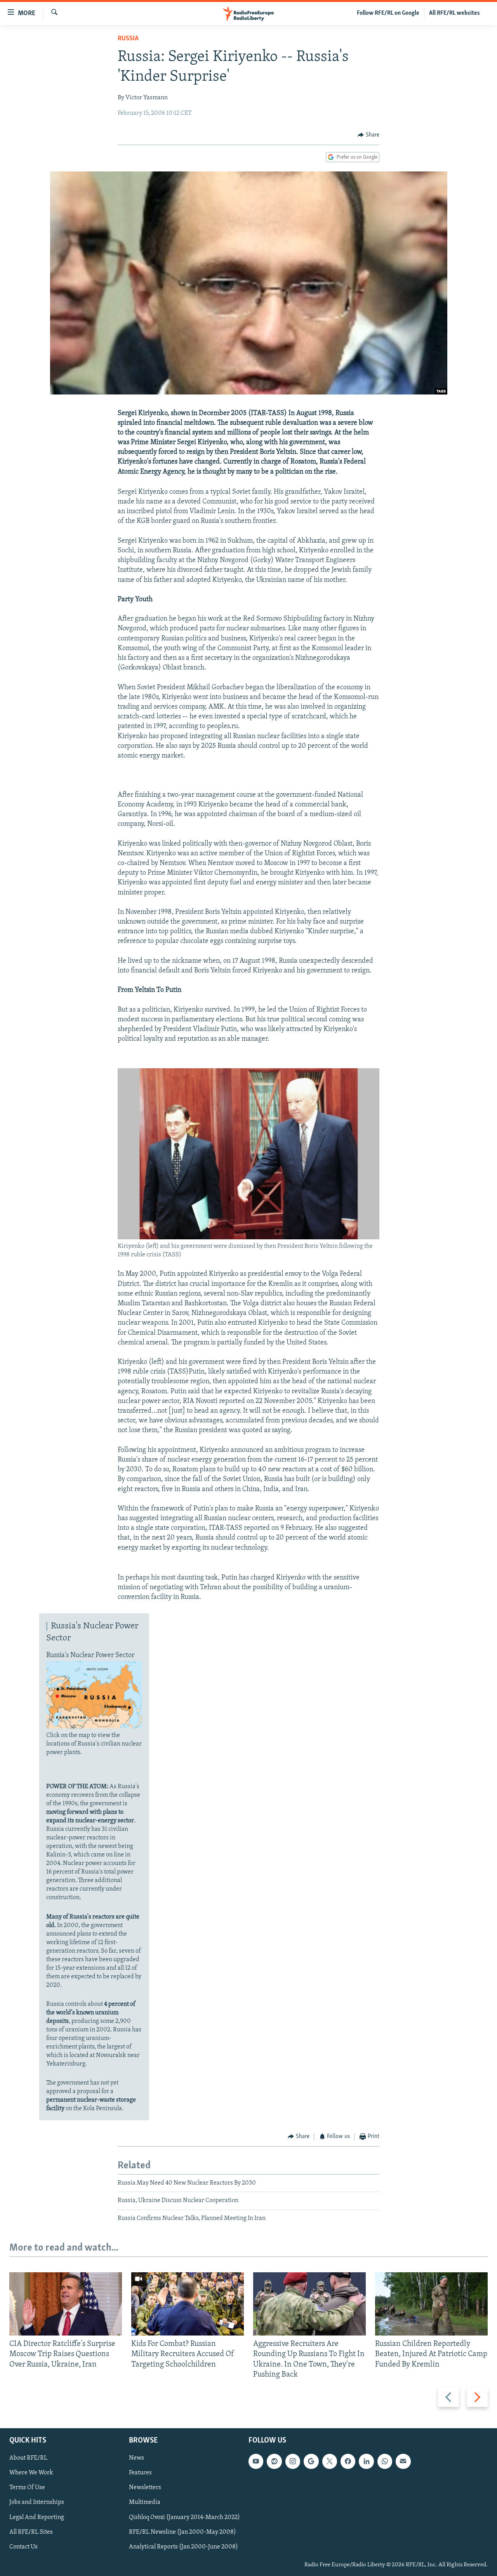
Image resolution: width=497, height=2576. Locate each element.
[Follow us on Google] (311, 2461)
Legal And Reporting (37, 2517)
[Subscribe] (403, 2461)
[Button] (368, 135)
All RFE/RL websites (454, 13)
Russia (128, 39)
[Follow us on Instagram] (293, 2461)
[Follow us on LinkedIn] (366, 2461)
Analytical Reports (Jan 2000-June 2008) (183, 2547)
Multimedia (145, 2502)
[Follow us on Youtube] (256, 2461)
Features (140, 2473)
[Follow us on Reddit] (274, 2461)
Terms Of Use (27, 2488)
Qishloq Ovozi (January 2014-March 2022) (184, 2517)
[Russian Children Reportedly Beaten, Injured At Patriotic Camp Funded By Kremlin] (431, 2304)
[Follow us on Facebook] (348, 2461)
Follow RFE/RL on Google (388, 13)
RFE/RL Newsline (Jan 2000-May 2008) (182, 2532)
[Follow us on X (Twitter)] (330, 2461)
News (136, 2458)
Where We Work (31, 2473)
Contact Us (23, 2547)
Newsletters (145, 2488)
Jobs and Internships (37, 2502)
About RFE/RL (28, 2458)
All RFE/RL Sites (31, 2532)
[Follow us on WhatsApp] (385, 2461)
